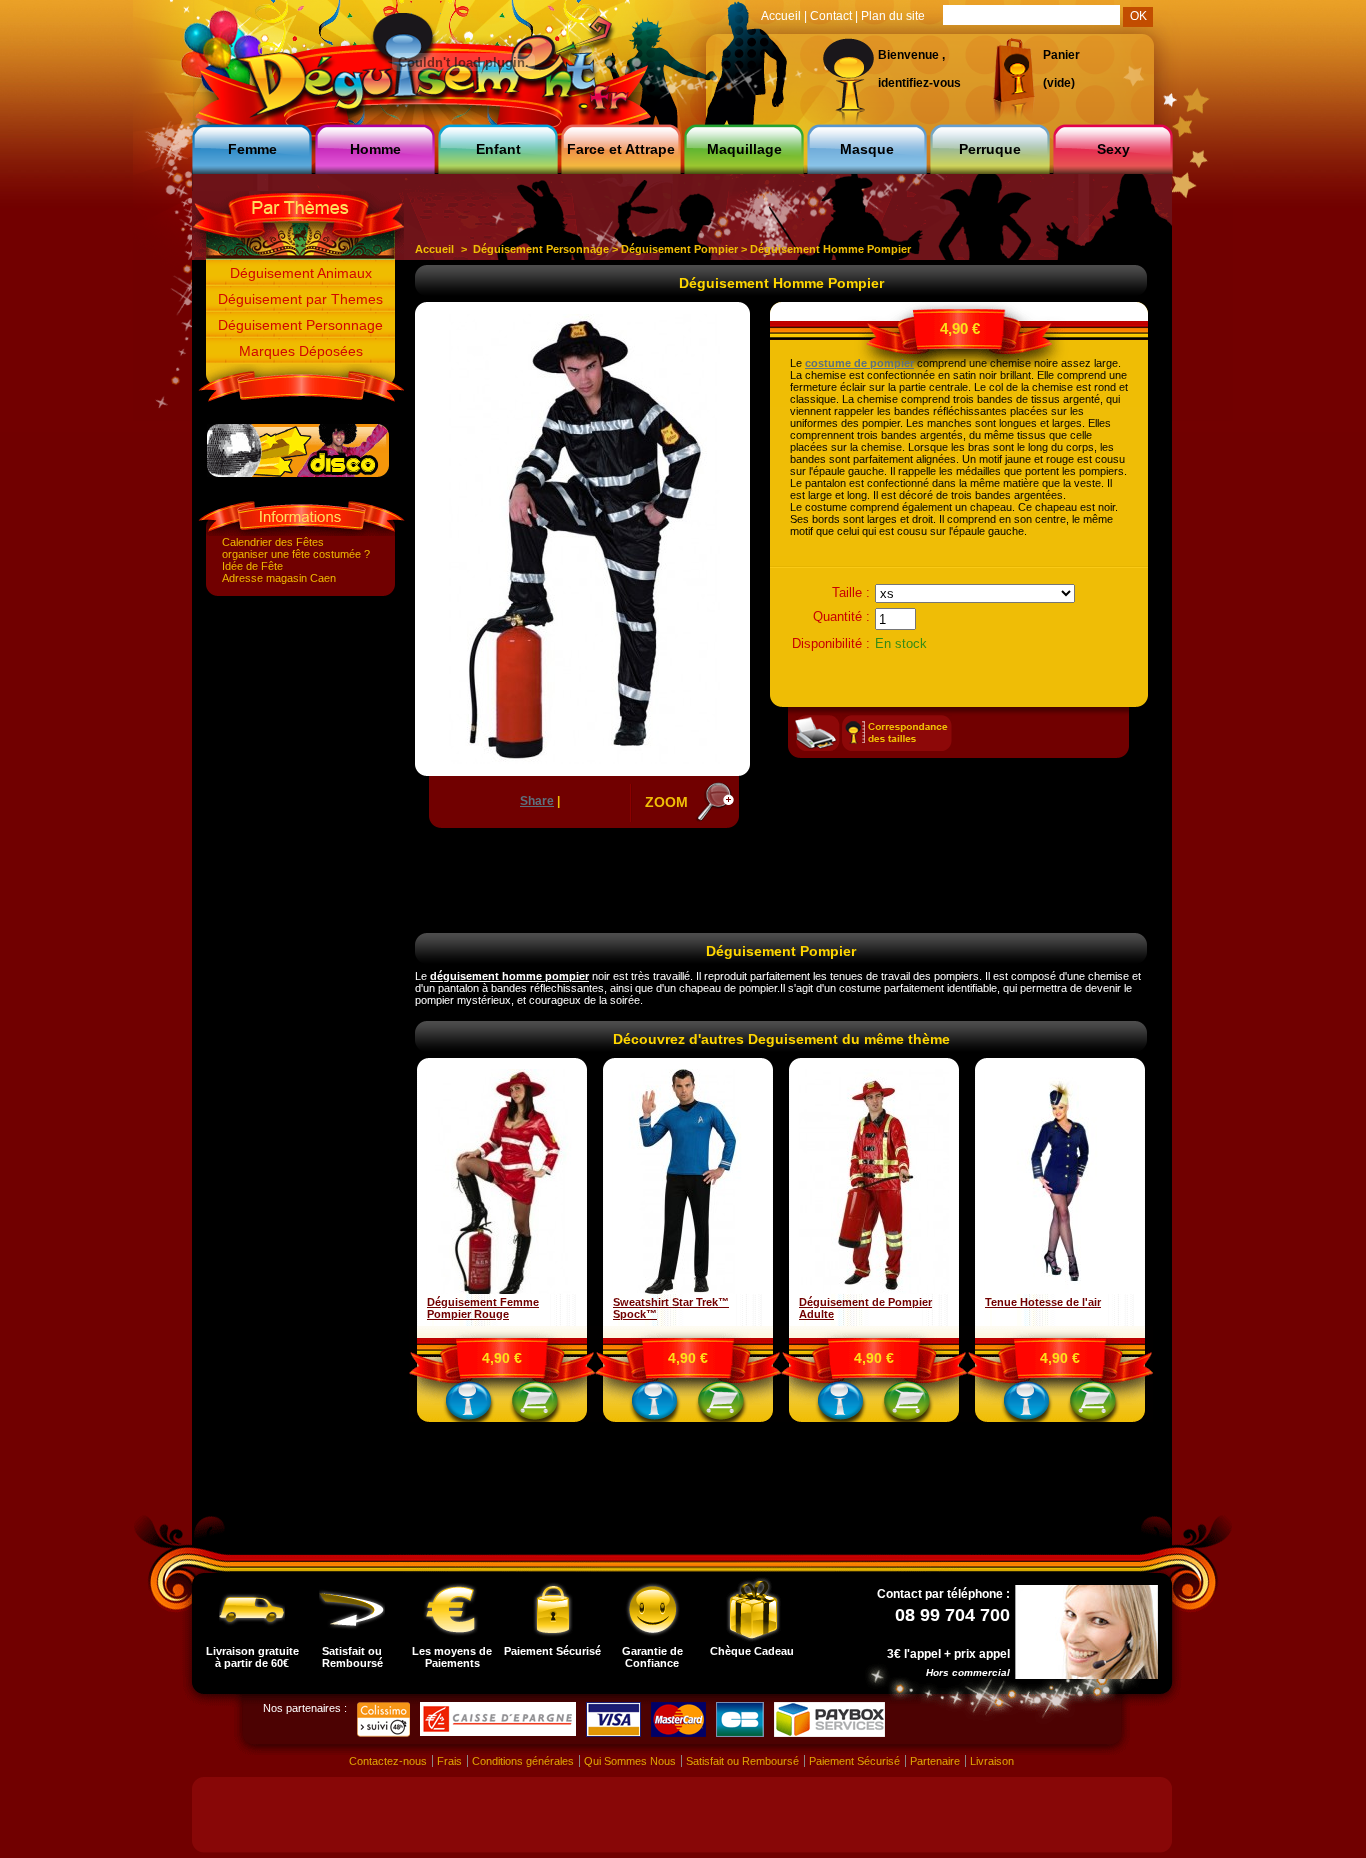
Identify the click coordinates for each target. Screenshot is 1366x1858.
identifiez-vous (919, 83)
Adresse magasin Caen (279, 578)
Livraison (992, 1761)
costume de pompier (859, 363)
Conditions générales (523, 1761)
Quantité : (841, 616)
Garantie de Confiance (652, 1657)
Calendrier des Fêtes (273, 542)
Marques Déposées (301, 351)
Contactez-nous (388, 1761)
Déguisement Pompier (679, 249)
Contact (831, 16)
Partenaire (935, 1761)
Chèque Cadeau (752, 1651)
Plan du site (893, 16)
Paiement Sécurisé (552, 1651)
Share (537, 801)
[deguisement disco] (298, 473)
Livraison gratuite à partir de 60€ (252, 1657)
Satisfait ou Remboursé (352, 1657)
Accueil (434, 249)
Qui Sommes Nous (630, 1761)
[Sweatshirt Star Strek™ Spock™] (688, 1290)
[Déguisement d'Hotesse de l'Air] (1060, 1290)
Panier (1061, 55)
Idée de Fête (252, 566)
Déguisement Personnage (300, 325)
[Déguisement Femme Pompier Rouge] (502, 1290)
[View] (469, 1405)
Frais (449, 1761)
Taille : (851, 592)
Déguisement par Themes (300, 299)
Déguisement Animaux (301, 273)
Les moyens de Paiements (452, 1657)
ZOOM (666, 802)
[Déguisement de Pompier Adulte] (874, 1290)
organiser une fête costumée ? (296, 554)
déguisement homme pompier (509, 976)
